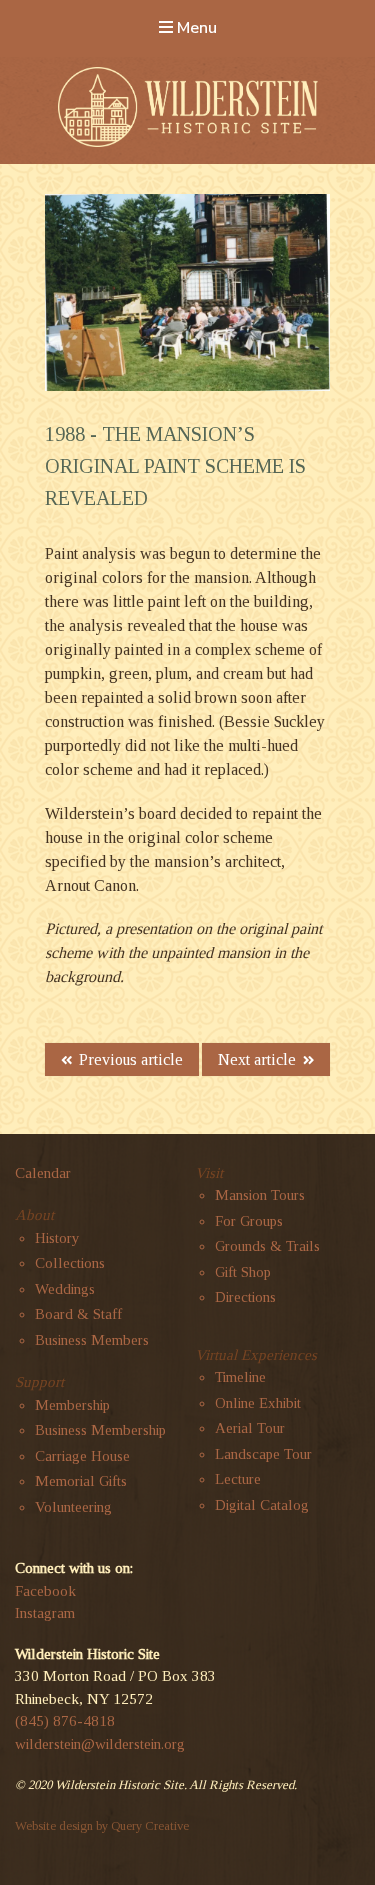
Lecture (238, 1479)
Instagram (45, 1613)
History (57, 1238)
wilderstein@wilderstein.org (100, 1744)
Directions (245, 1297)
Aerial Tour (250, 1428)
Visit (209, 1173)
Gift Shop (243, 1272)
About (34, 1215)
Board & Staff (78, 1314)
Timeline (240, 1377)
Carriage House (82, 1456)
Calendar (43, 1173)
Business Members (92, 1340)
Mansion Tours (260, 1195)
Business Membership (100, 1430)
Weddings (65, 1289)
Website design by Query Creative (102, 1826)
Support (39, 1382)
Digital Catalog (262, 1505)
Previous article (131, 1059)
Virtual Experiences (256, 1355)
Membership (72, 1405)
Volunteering (73, 1507)
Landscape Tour (263, 1454)
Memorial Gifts (81, 1481)
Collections (70, 1263)
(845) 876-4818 (65, 1721)
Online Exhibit (258, 1403)
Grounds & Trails (267, 1246)
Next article (257, 1059)
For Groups (249, 1221)
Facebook (45, 1591)
